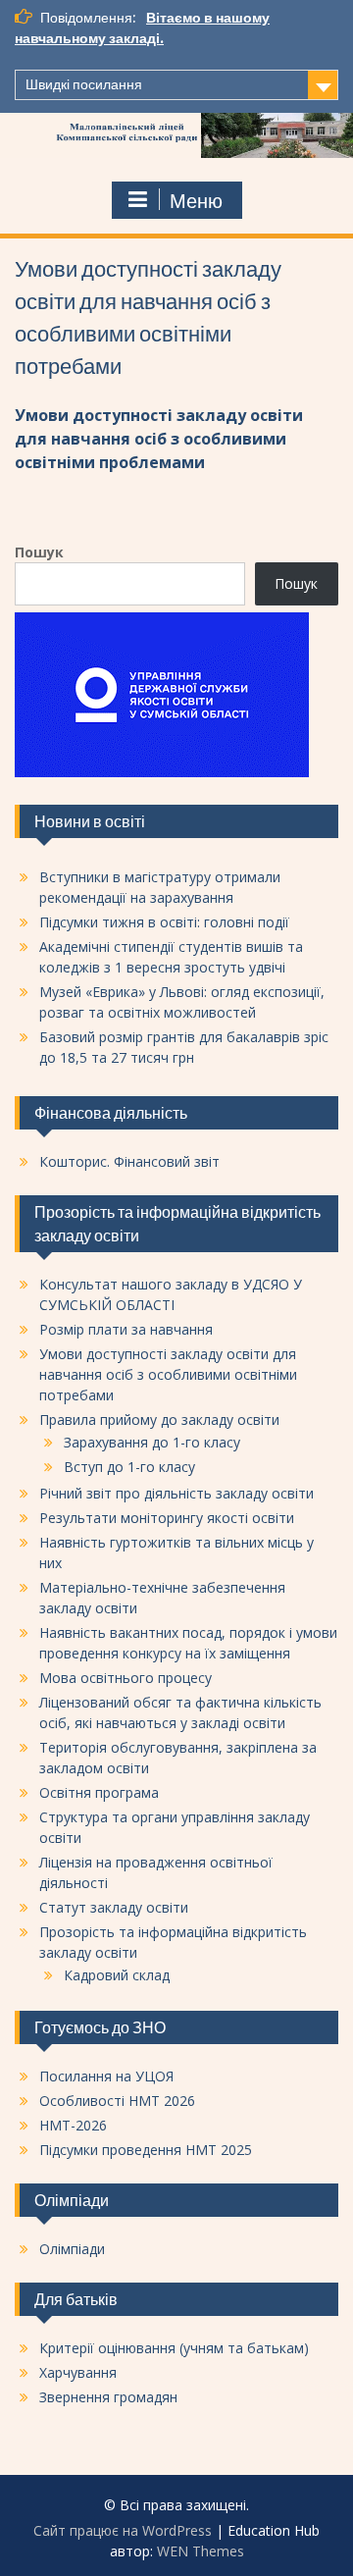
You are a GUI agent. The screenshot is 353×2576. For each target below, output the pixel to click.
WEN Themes (201, 2551)
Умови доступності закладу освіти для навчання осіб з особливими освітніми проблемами (159, 439)
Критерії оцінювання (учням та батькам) (174, 2348)
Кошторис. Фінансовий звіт (129, 1161)
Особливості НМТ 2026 (117, 2101)
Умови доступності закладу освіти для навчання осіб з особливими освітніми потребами (168, 1374)
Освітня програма (99, 1792)
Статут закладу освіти (114, 1907)
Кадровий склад (117, 1975)
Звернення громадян (108, 2397)
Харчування (78, 2372)
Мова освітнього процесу (126, 1678)
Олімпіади (72, 2249)
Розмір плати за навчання (126, 1329)
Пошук (39, 552)
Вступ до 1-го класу (129, 1467)
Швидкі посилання (84, 84)
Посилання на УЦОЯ (106, 2076)
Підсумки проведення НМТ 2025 (146, 2150)
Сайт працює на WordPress (123, 2530)
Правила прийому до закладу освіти (159, 1419)
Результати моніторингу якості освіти (167, 1518)
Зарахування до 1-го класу (152, 1442)
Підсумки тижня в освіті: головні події (164, 922)
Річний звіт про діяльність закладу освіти (176, 1493)
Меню (196, 201)
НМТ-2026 (73, 2125)
